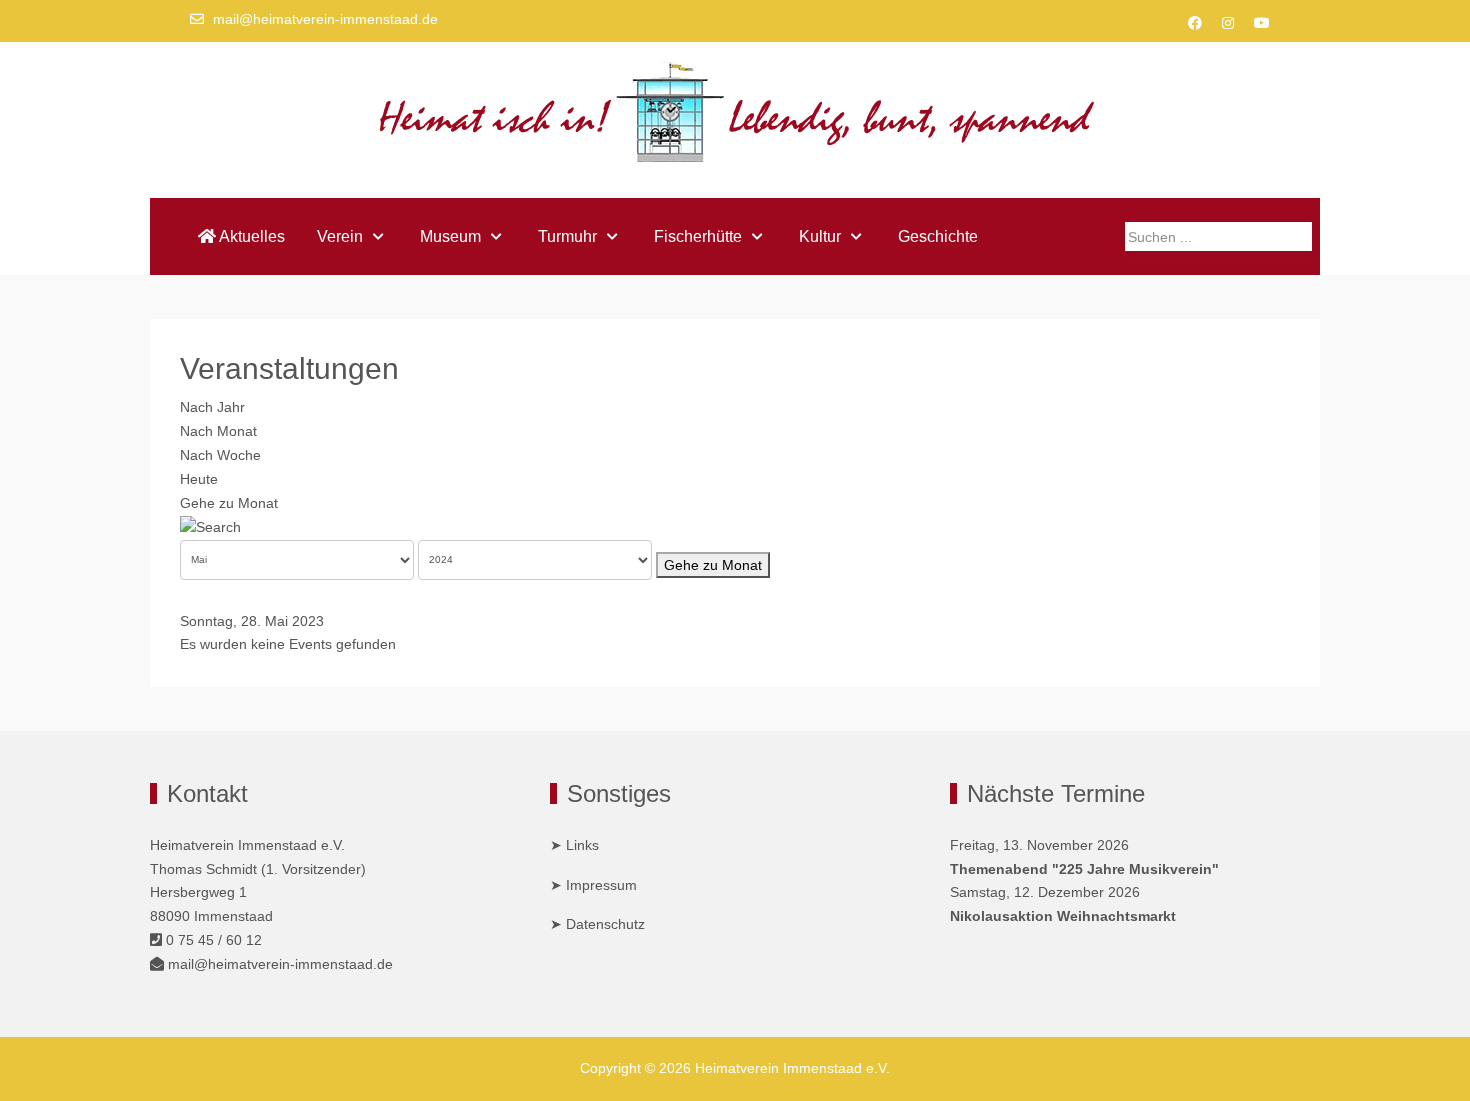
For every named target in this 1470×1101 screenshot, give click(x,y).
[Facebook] (1195, 23)
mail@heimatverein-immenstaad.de (325, 19)
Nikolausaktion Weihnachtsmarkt (1063, 916)
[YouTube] (1262, 23)
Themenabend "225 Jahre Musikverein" (1084, 869)
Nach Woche (220, 455)
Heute (199, 479)
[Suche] (210, 526)
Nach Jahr (212, 407)
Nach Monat (218, 431)
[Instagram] (1228, 23)
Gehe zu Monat (229, 503)
